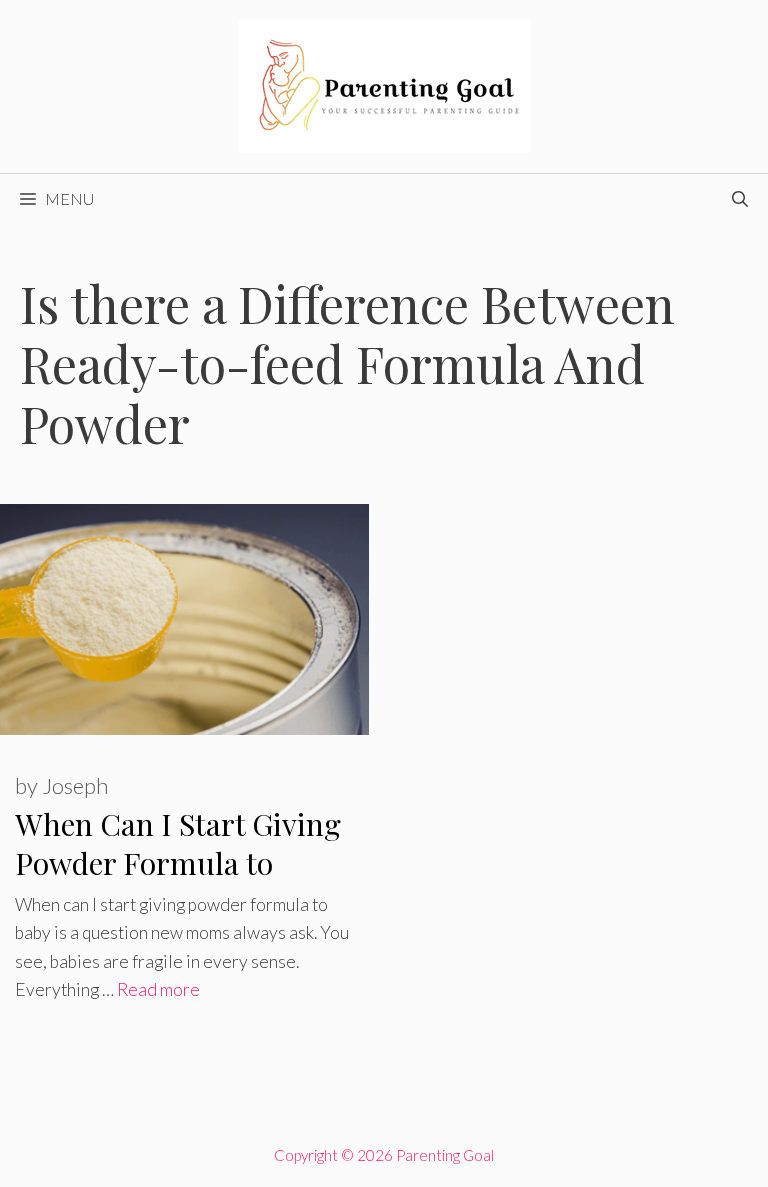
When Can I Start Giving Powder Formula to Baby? (178, 862)
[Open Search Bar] (740, 199)
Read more (158, 989)
